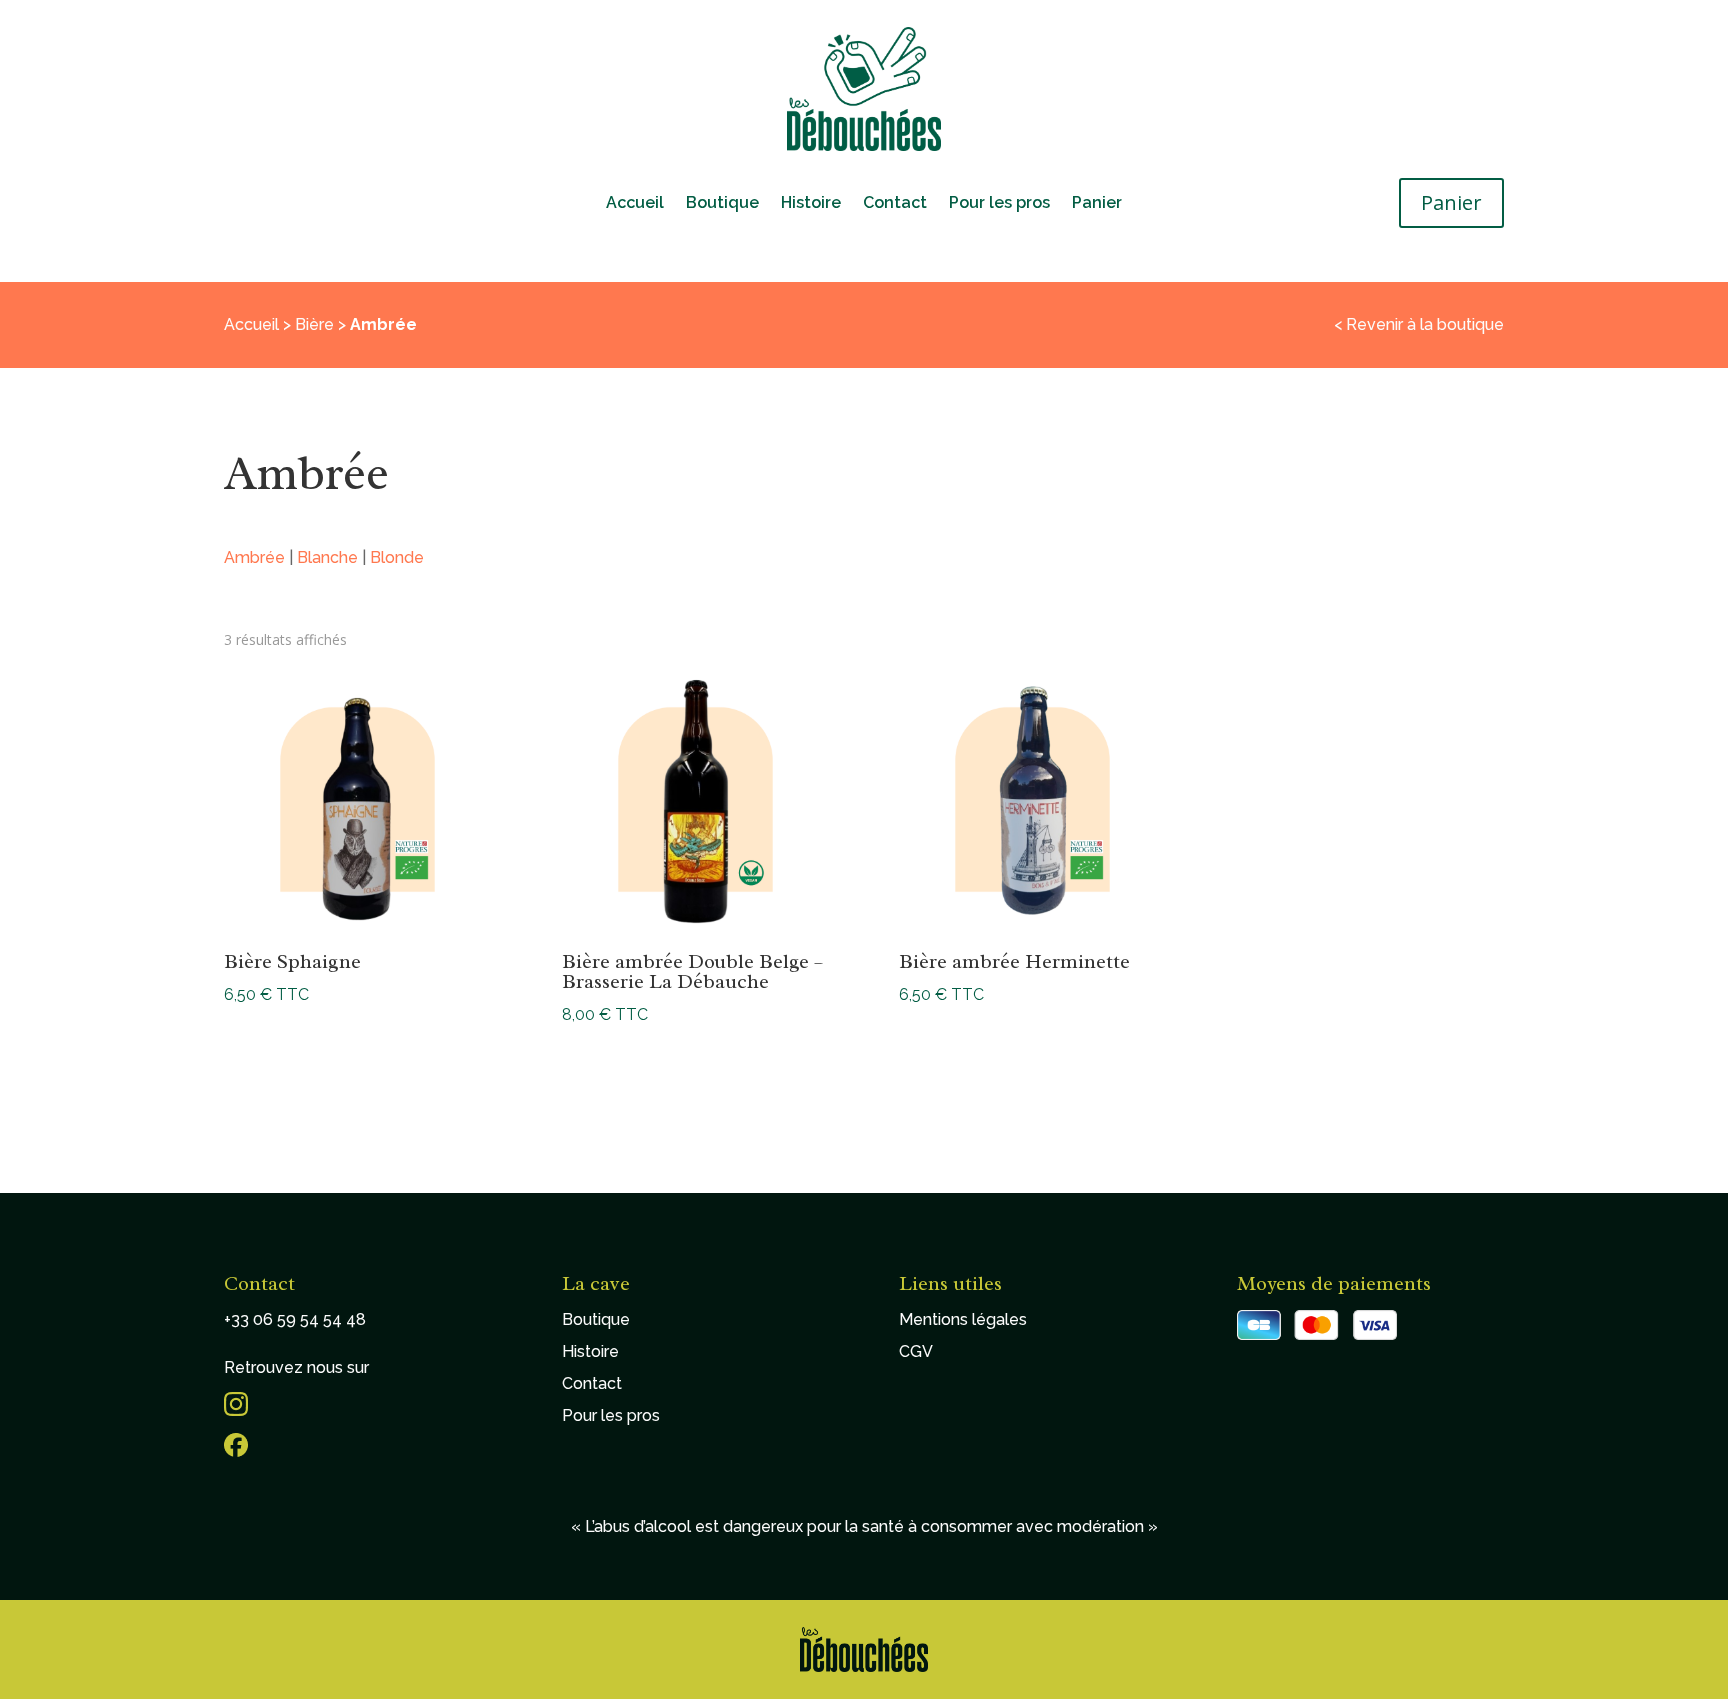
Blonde (397, 557)
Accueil (635, 204)
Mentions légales (963, 1319)
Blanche (327, 557)
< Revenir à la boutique (1419, 324)
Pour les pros (999, 204)
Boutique (722, 204)
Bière (314, 324)
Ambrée (254, 557)
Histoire (811, 204)
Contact (895, 204)
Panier (1097, 204)
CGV (916, 1351)
